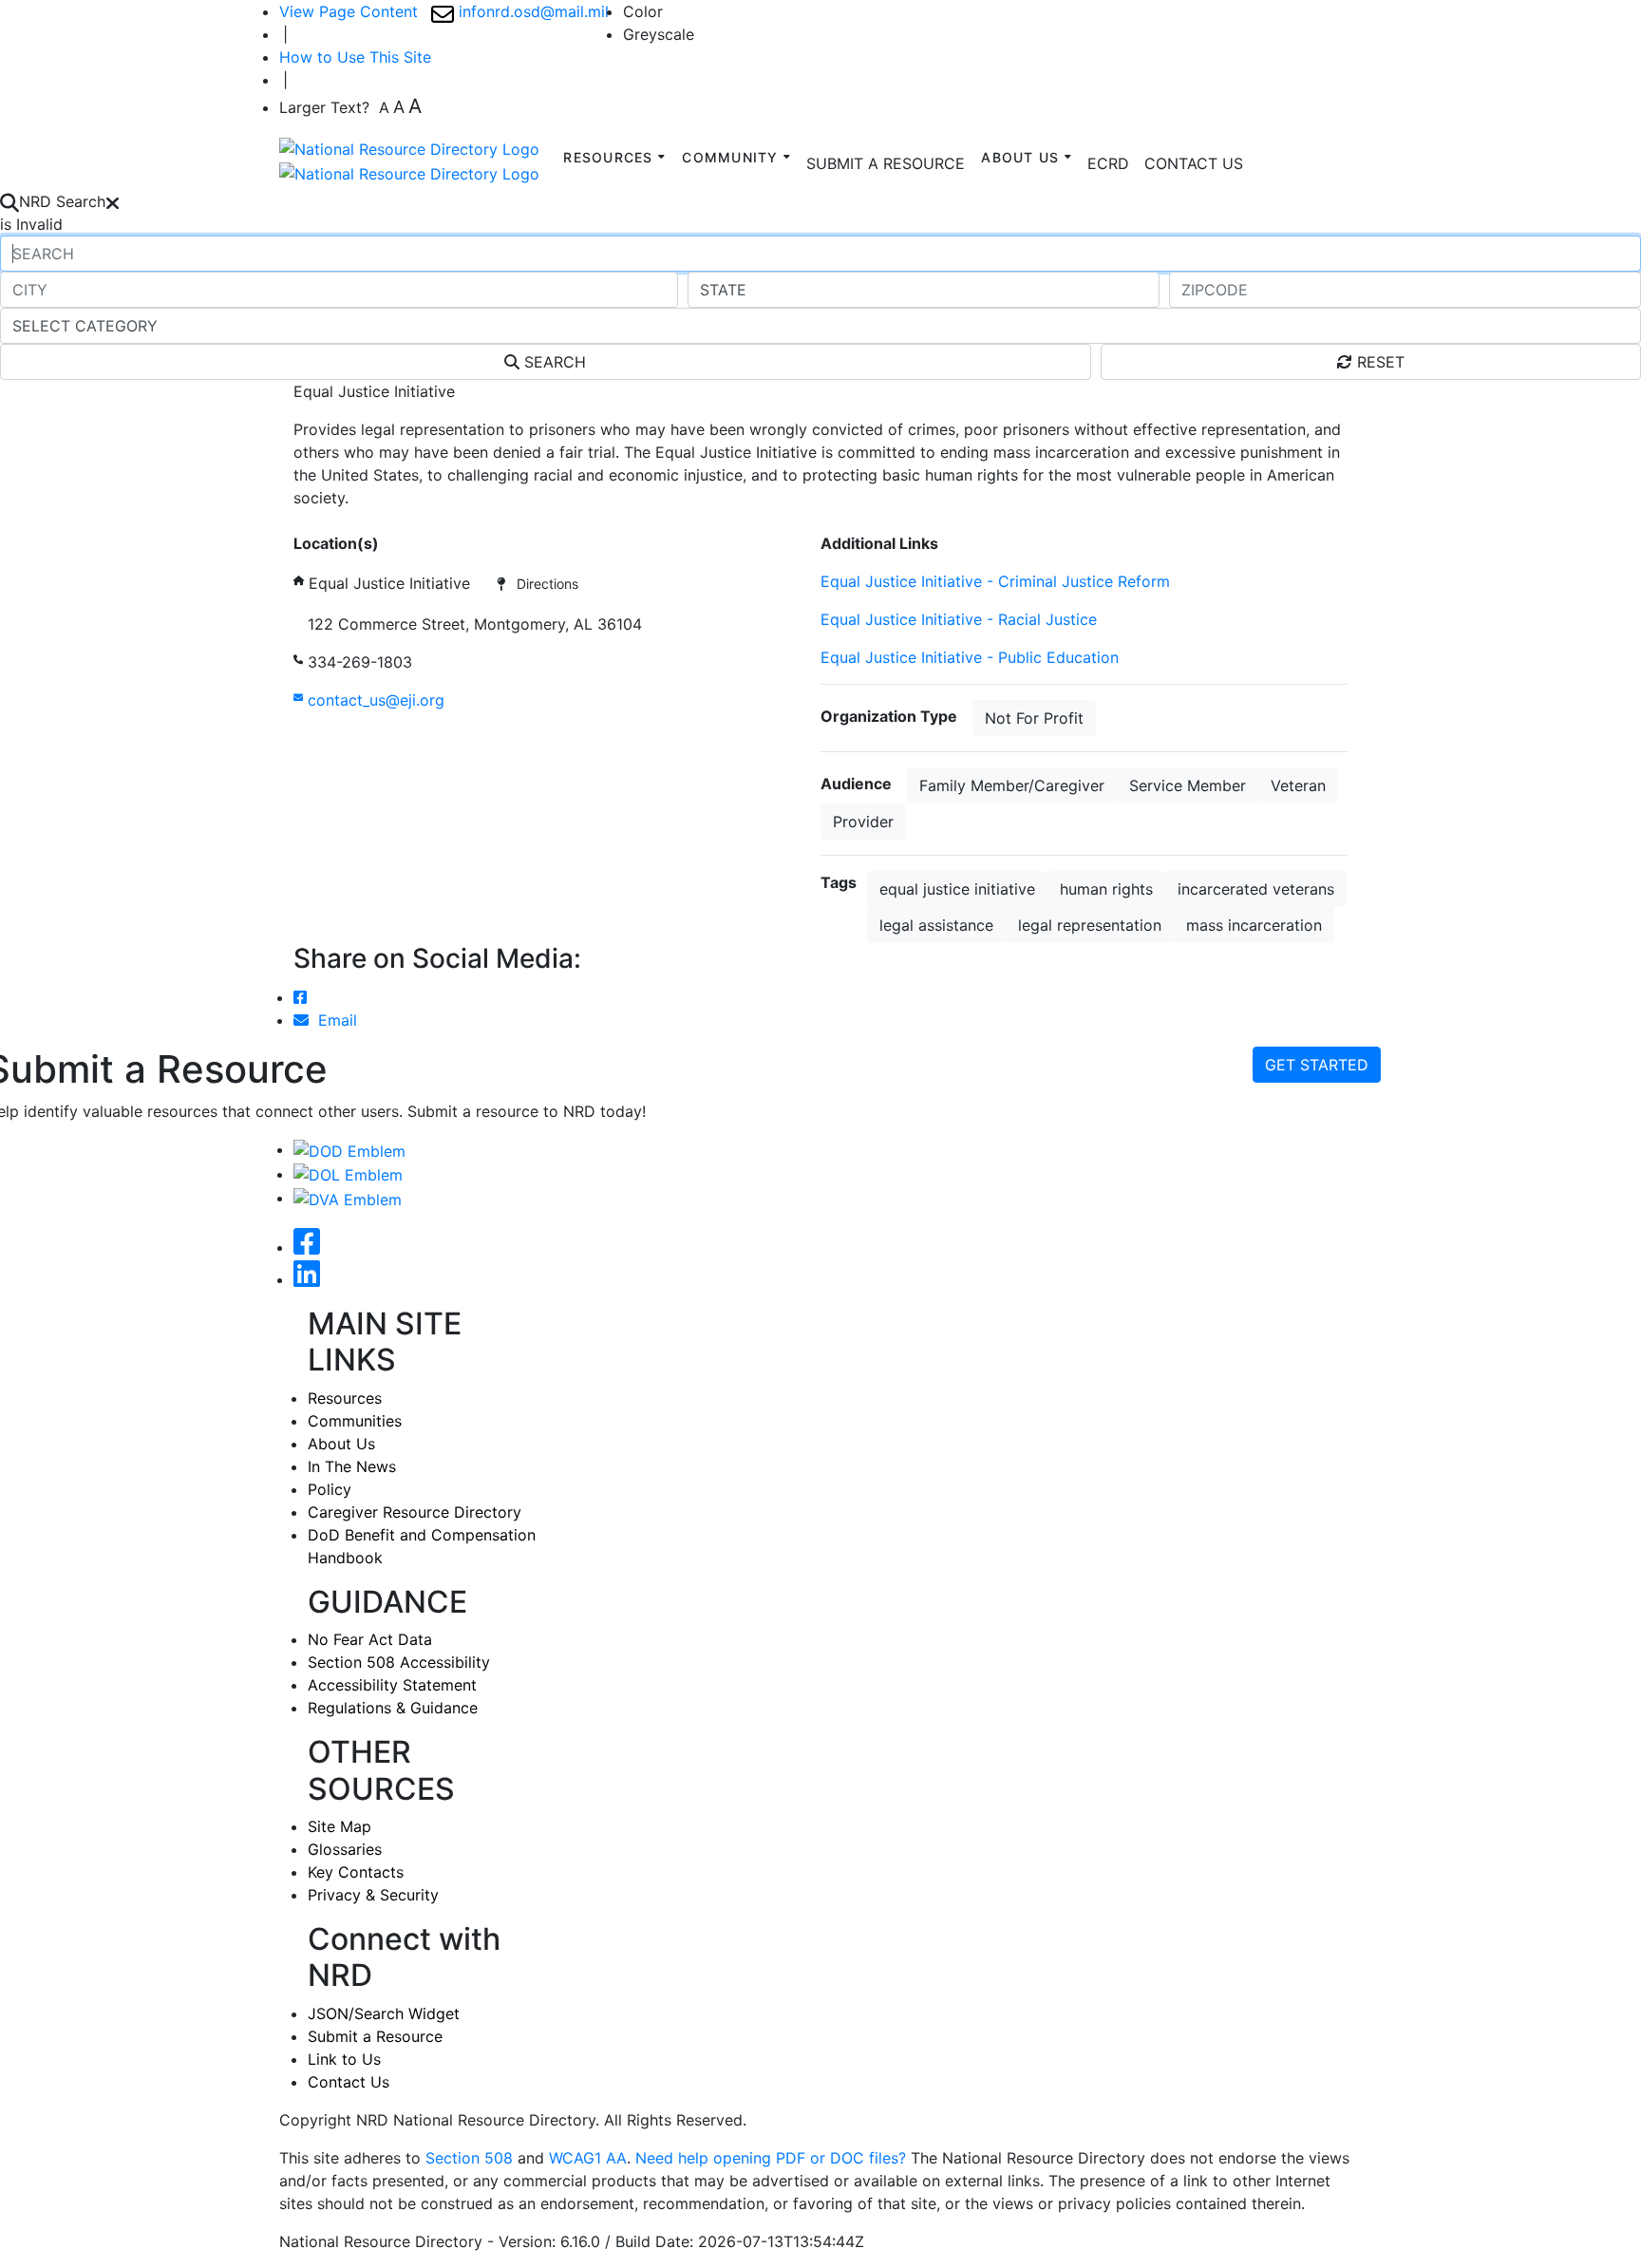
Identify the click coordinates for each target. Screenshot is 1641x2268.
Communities (355, 1421)
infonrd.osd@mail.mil (531, 11)
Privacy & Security (373, 1895)
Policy (330, 1489)
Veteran (1298, 785)
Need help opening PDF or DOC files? (771, 2158)
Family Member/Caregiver (1012, 785)
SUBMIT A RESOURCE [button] (886, 163)
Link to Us (344, 2059)
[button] (1108, 163)
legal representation (1090, 925)
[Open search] (9, 201)
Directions (542, 584)
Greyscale (659, 34)
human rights (1106, 889)
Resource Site (343, 520)
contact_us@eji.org (374, 700)
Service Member (1188, 785)
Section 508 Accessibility (399, 1662)
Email (333, 1020)
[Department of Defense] (349, 1149)
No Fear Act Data (370, 1639)
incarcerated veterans (1256, 889)
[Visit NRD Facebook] (307, 1247)
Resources (345, 1398)
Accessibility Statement (392, 1685)
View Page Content (349, 11)
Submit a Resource (375, 2036)
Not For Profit (1034, 718)
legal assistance (936, 925)
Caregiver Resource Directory (415, 1512)
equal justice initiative (957, 889)
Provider (863, 822)
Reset (1378, 362)
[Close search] (113, 201)
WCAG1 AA (588, 2158)
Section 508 (469, 2158)
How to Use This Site (355, 57)
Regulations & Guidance (393, 1708)
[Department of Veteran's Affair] (348, 1198)
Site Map (340, 1826)
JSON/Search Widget (384, 2013)
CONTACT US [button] (1194, 163)
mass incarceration (1254, 925)
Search (553, 362)
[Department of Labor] (348, 1174)
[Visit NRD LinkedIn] (307, 1279)
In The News (352, 1466)
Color (643, 11)
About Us (341, 1444)
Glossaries (345, 1849)
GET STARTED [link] (1317, 1065)
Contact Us (349, 2082)
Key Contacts (356, 1872)
